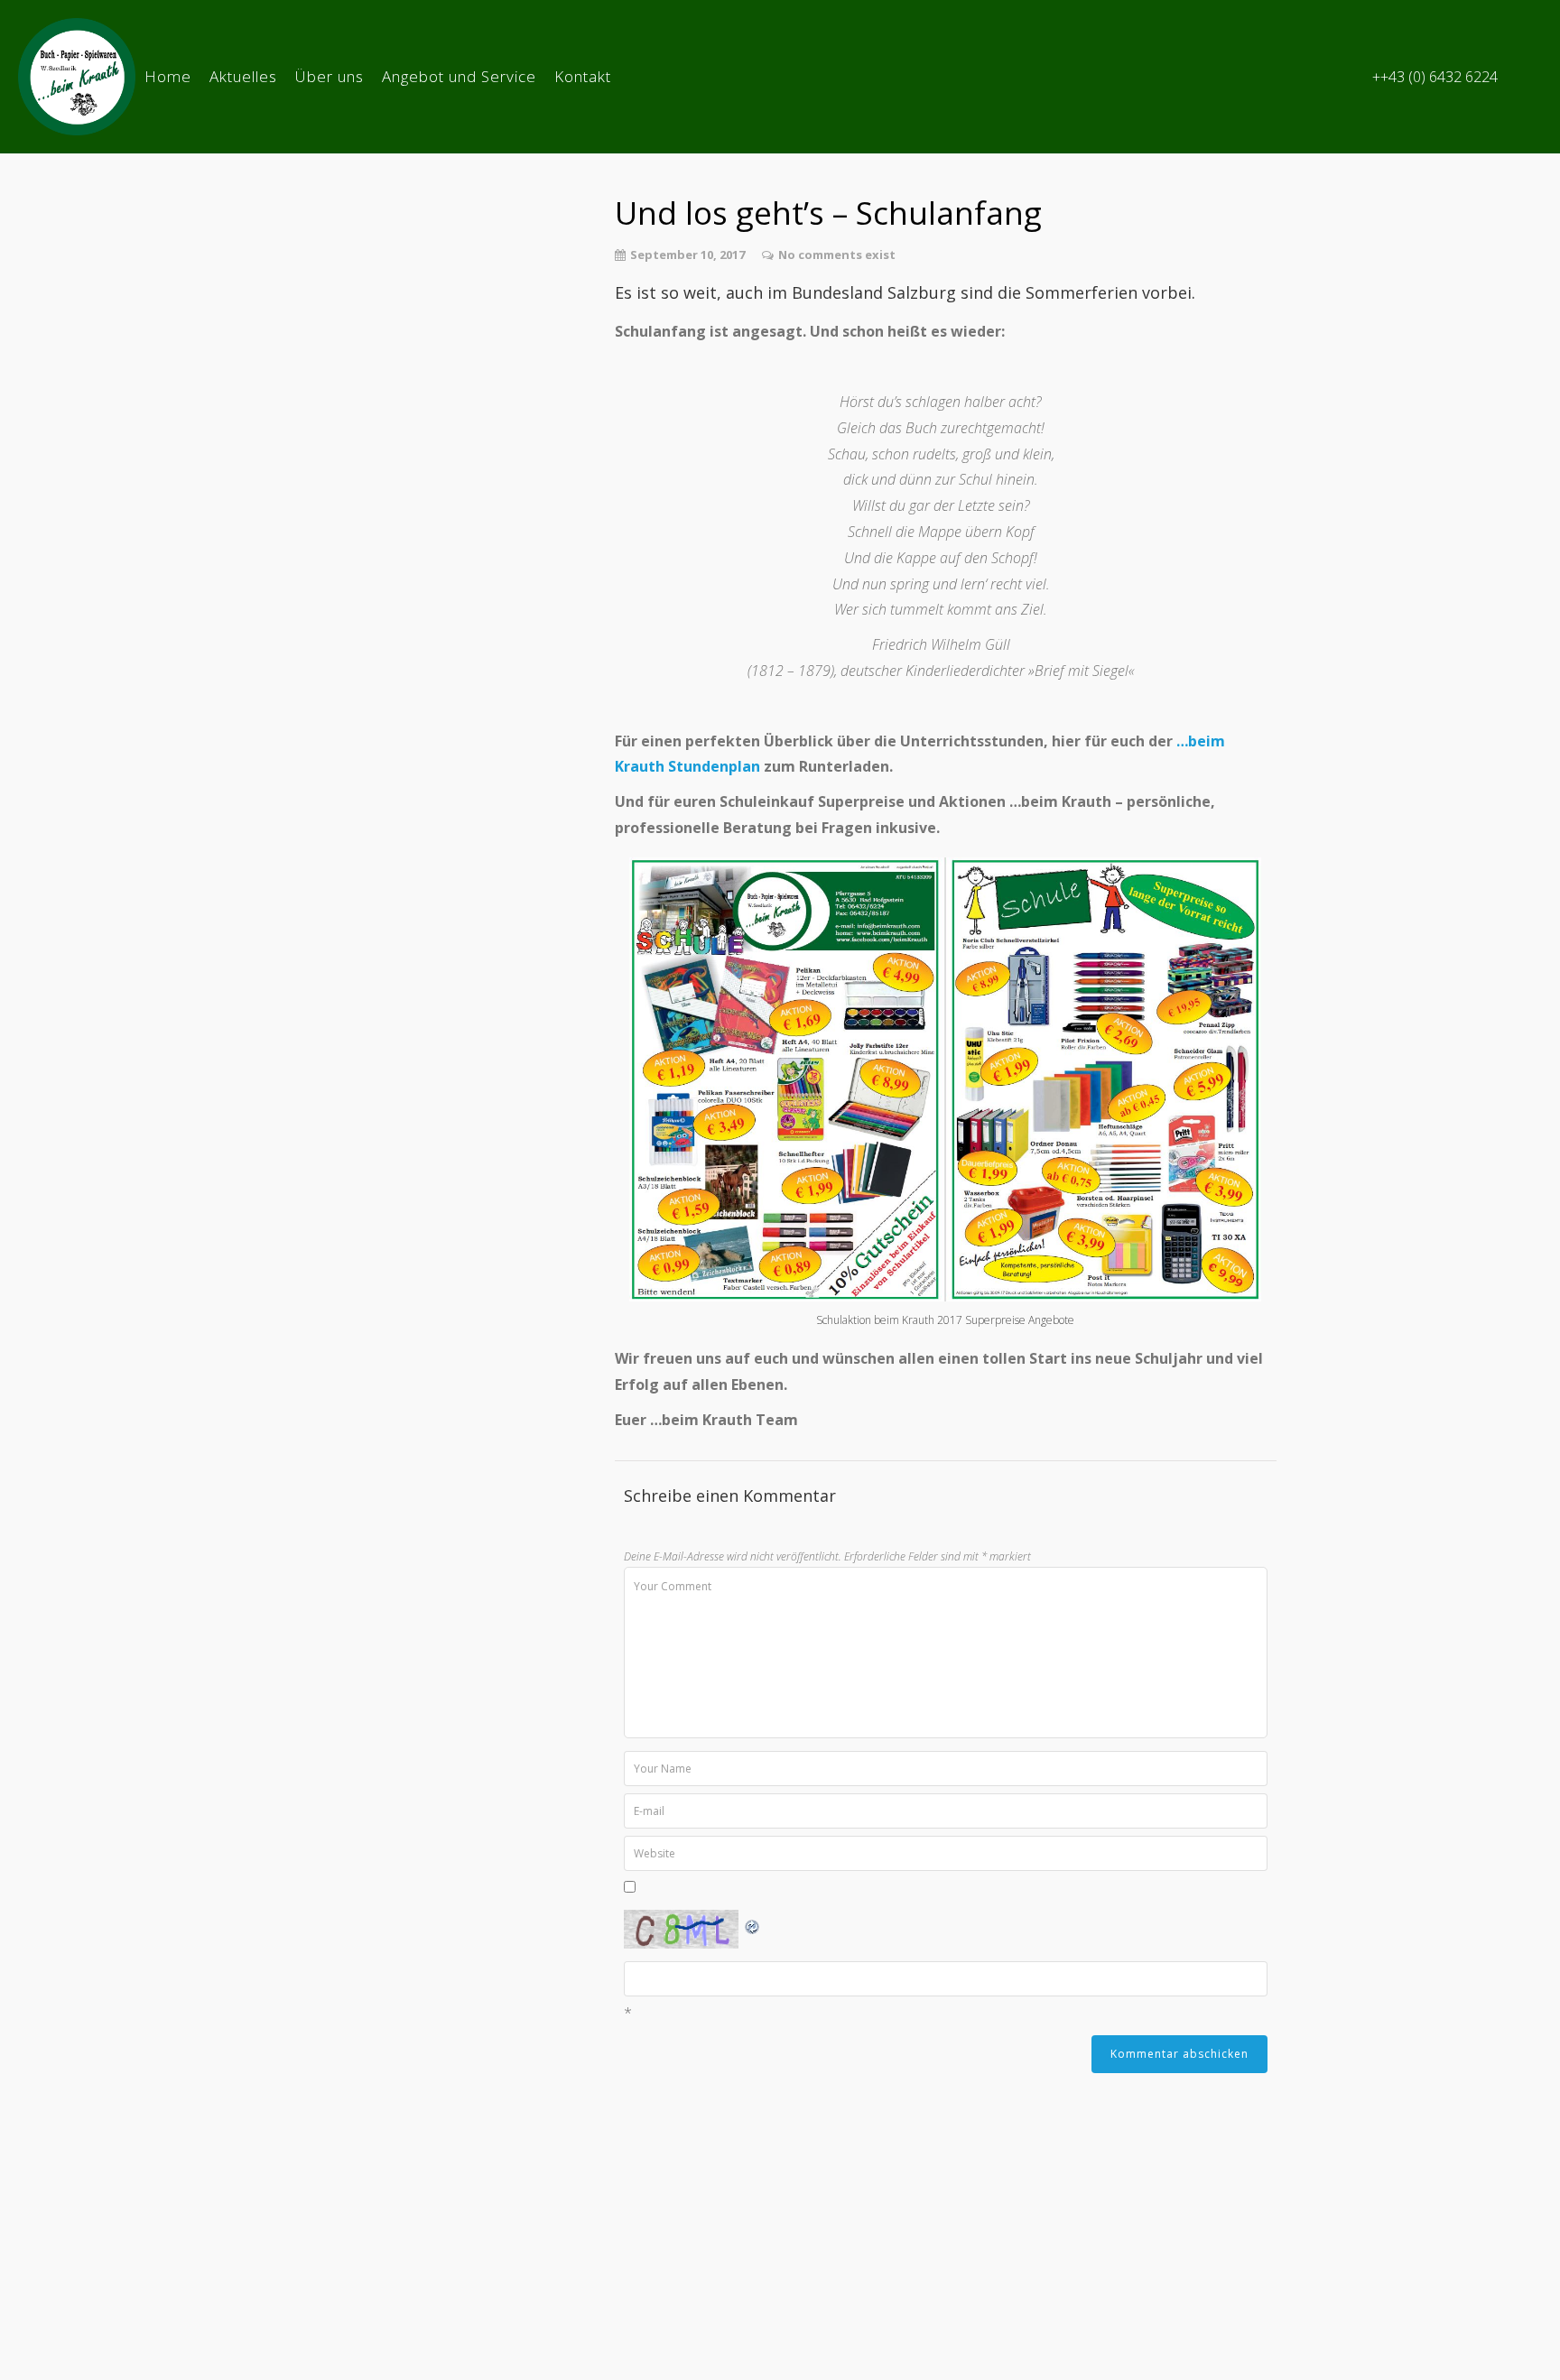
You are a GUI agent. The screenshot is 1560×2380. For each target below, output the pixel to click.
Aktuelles (243, 76)
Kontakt (583, 76)
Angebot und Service (459, 76)
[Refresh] (753, 1922)
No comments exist (837, 255)
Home (168, 76)
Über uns (330, 76)
